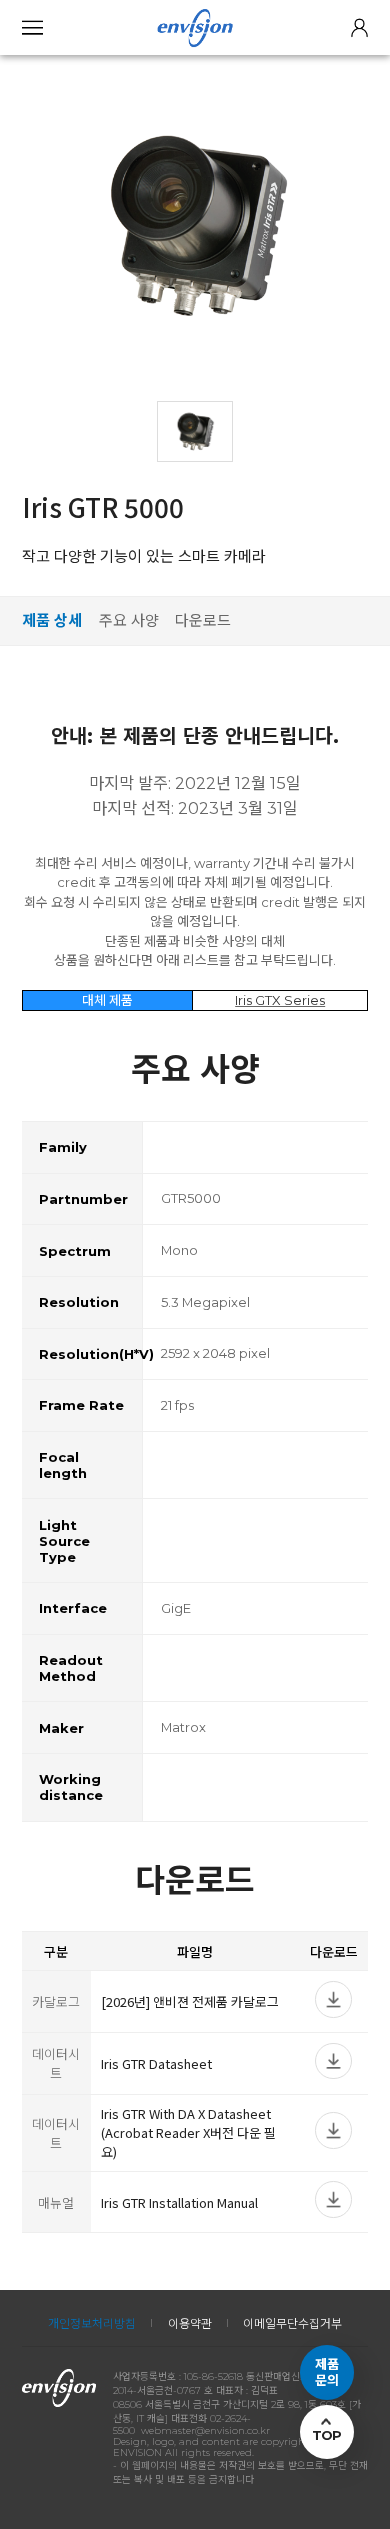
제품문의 (327, 2372)
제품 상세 (52, 620)
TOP (327, 2435)
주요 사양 (129, 620)
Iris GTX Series (280, 1000)
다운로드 (203, 620)
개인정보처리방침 (92, 2323)
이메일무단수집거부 (292, 2323)
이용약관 (190, 2323)
